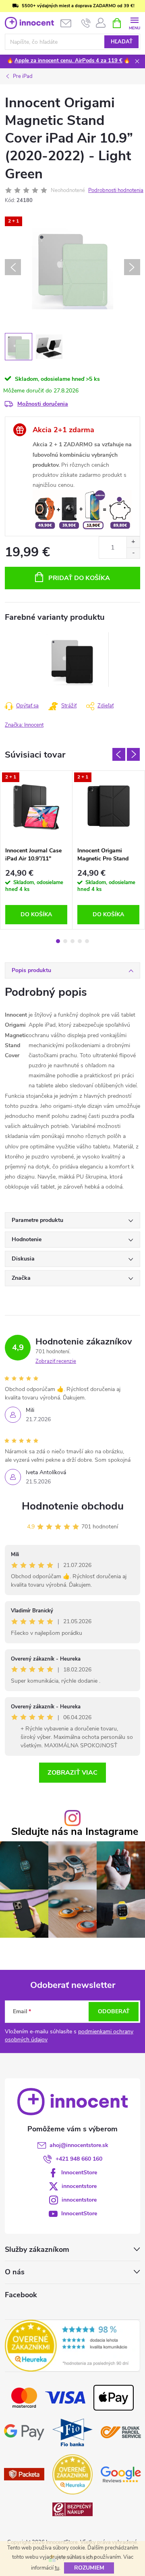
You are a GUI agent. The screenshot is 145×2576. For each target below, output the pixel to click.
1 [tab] (58, 941)
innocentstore (79, 2186)
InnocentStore (79, 2173)
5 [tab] (87, 941)
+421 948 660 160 (79, 2159)
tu (57, 2568)
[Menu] (134, 23)
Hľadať (122, 42)
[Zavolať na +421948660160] (86, 23)
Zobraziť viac (72, 1773)
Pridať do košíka (79, 578)
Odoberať (114, 2011)
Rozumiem (89, 2568)
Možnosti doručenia (43, 404)
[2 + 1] (36, 807)
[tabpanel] (73, 660)
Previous (119, 754)
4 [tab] (80, 941)
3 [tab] (72, 941)
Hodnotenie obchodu (73, 1506)
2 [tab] (65, 941)
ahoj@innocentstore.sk (79, 2145)
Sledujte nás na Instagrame (75, 1832)
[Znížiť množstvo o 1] (133, 553)
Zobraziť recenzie (56, 1361)
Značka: (24, 725)
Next (133, 754)
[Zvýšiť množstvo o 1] (133, 542)
